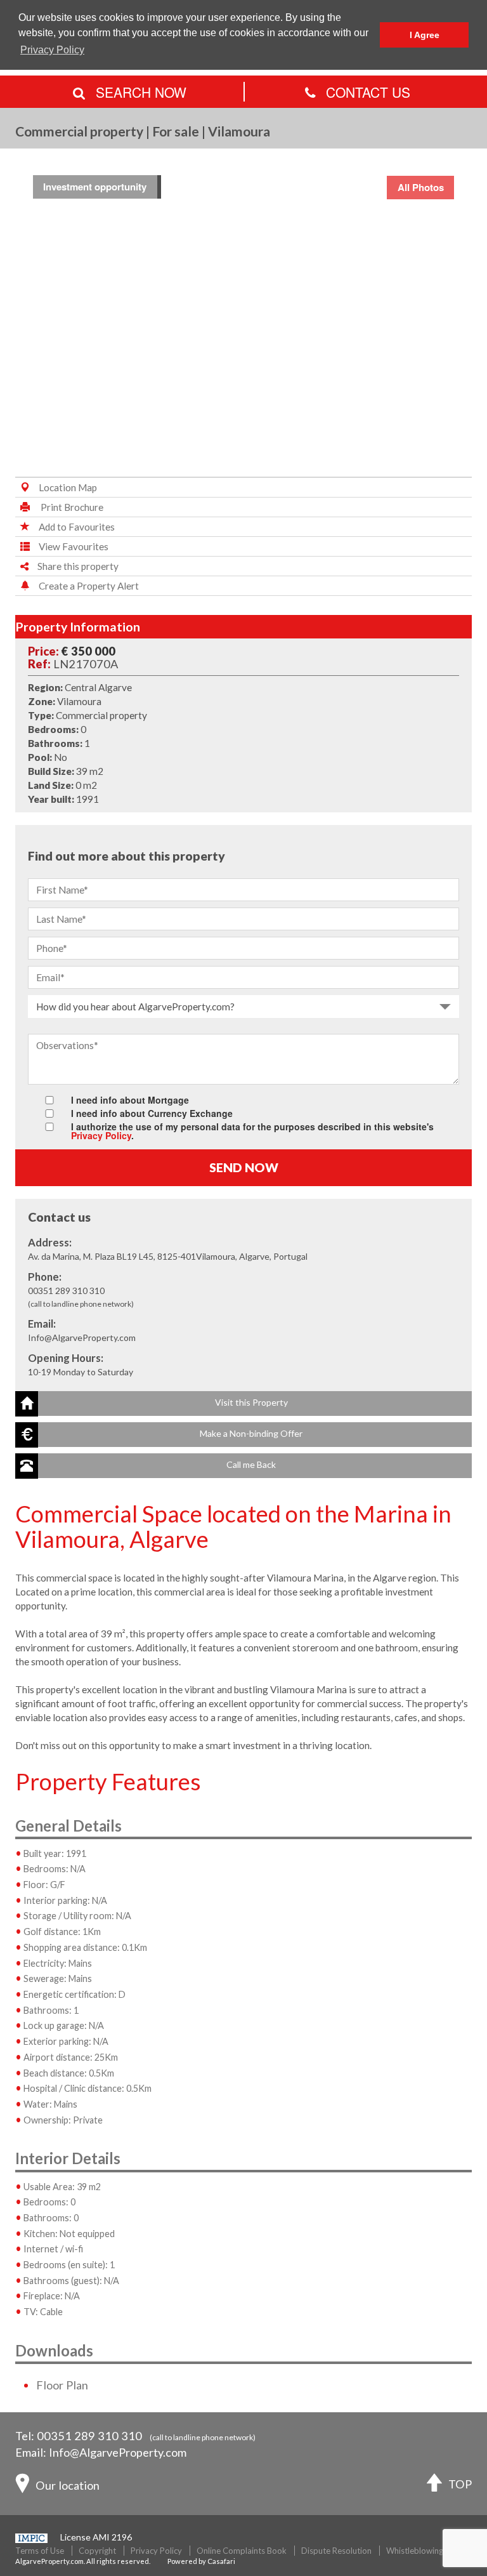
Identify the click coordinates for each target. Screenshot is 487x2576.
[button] (243, 1404)
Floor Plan (62, 2385)
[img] (243, 315)
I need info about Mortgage (130, 1099)
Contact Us (366, 92)
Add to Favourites (77, 527)
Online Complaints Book (242, 2551)
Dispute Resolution (336, 2551)
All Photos (421, 187)
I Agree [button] (425, 35)
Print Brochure (71, 507)
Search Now (139, 92)
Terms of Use (40, 2551)
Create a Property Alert (89, 586)
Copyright (97, 2551)
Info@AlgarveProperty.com (118, 2452)
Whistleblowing (415, 2551)
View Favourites (74, 546)
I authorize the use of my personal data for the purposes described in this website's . (252, 1130)
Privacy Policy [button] (52, 50)
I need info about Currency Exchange (152, 1112)
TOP (460, 2484)
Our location (68, 2485)
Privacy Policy (101, 1135)
